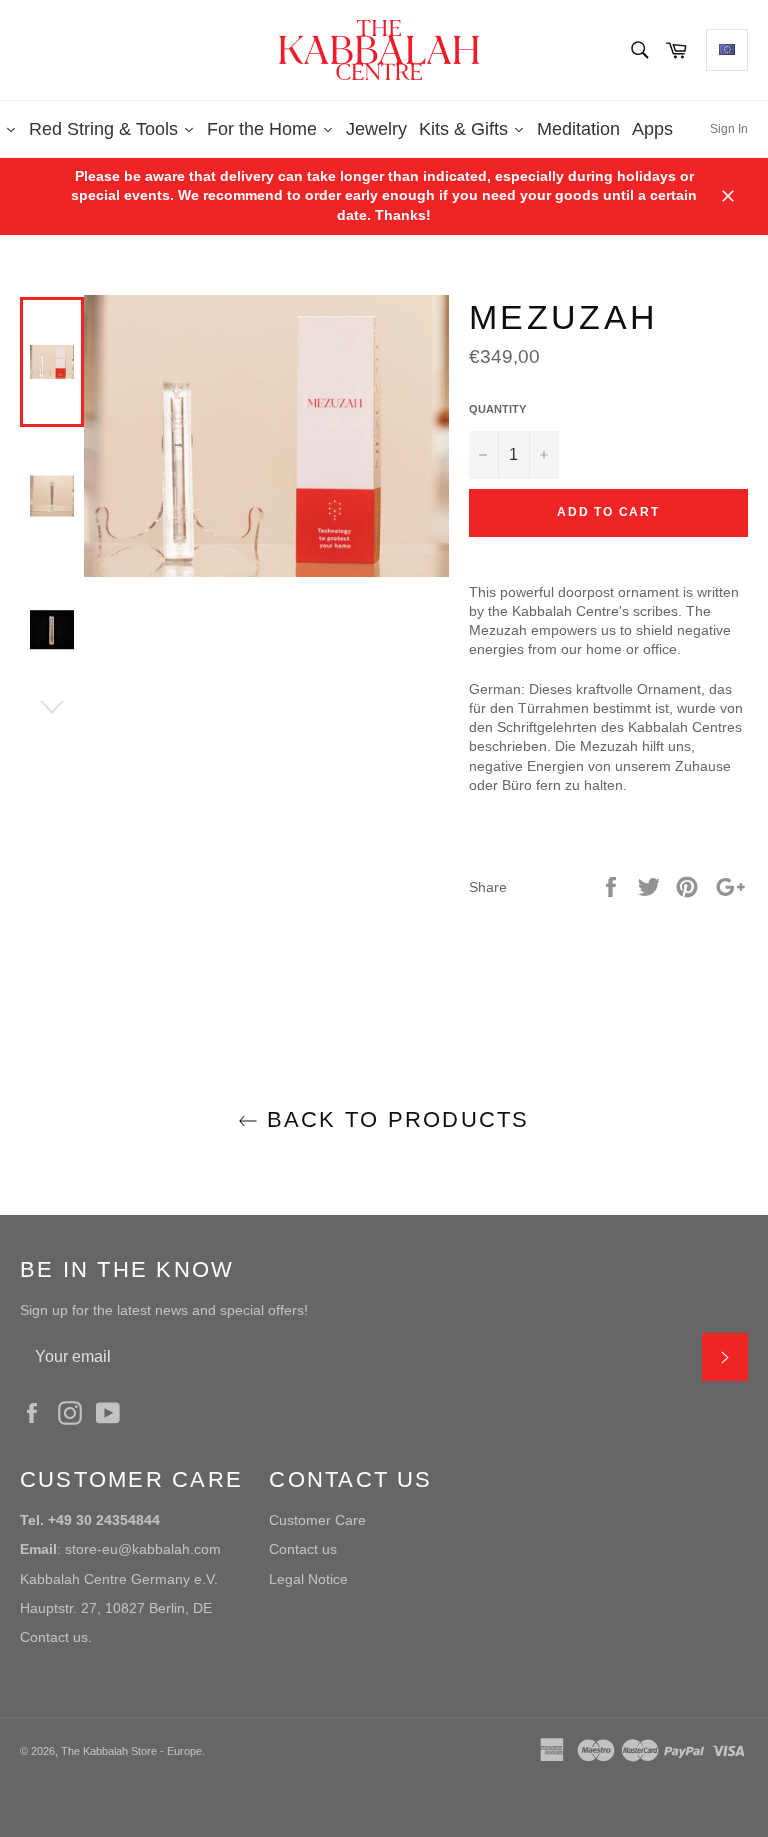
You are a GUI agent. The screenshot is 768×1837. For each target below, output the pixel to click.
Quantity (497, 409)
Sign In (729, 129)
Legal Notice (308, 1579)
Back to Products (393, 1119)
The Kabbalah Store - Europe (131, 1751)
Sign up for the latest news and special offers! (164, 1310)
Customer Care (317, 1520)
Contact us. (56, 1637)
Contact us (303, 1549)
